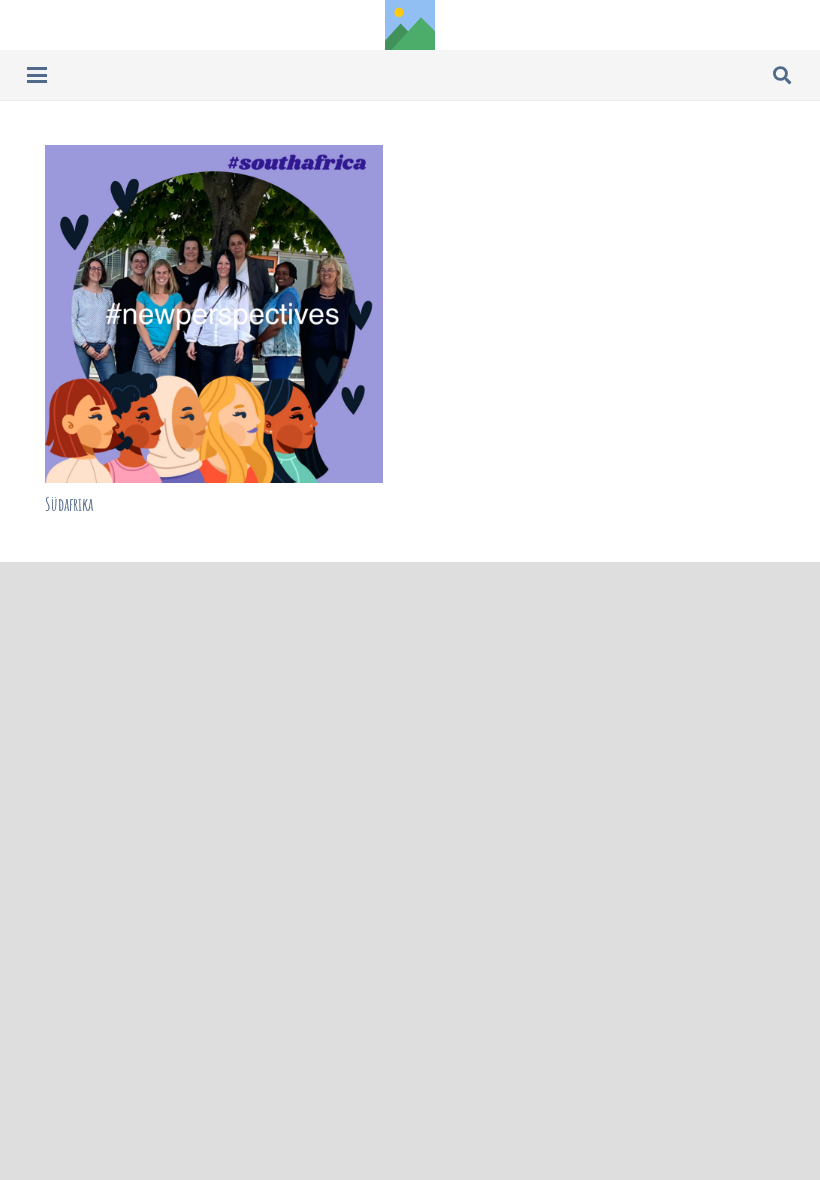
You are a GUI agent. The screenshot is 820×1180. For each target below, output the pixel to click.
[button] (37, 75)
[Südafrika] (214, 314)
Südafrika (69, 504)
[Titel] (410, 25)
